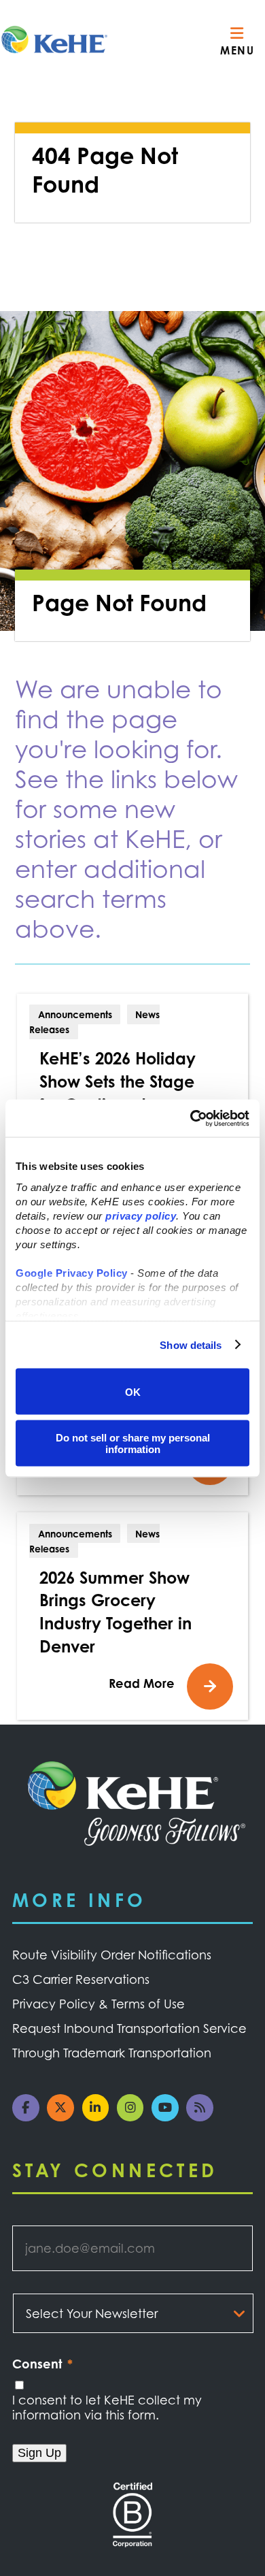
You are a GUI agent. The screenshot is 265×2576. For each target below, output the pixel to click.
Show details (191, 1344)
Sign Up (39, 2453)
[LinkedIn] (100, 2117)
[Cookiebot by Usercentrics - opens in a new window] (191, 1118)
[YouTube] (169, 2117)
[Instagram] (134, 2117)
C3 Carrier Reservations (81, 1979)
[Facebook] (30, 2117)
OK (133, 1391)
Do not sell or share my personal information (133, 1443)
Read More (142, 1683)
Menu (237, 50)
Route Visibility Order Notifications (112, 1955)
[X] (64, 2117)
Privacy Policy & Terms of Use (99, 2004)
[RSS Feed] (204, 2117)
